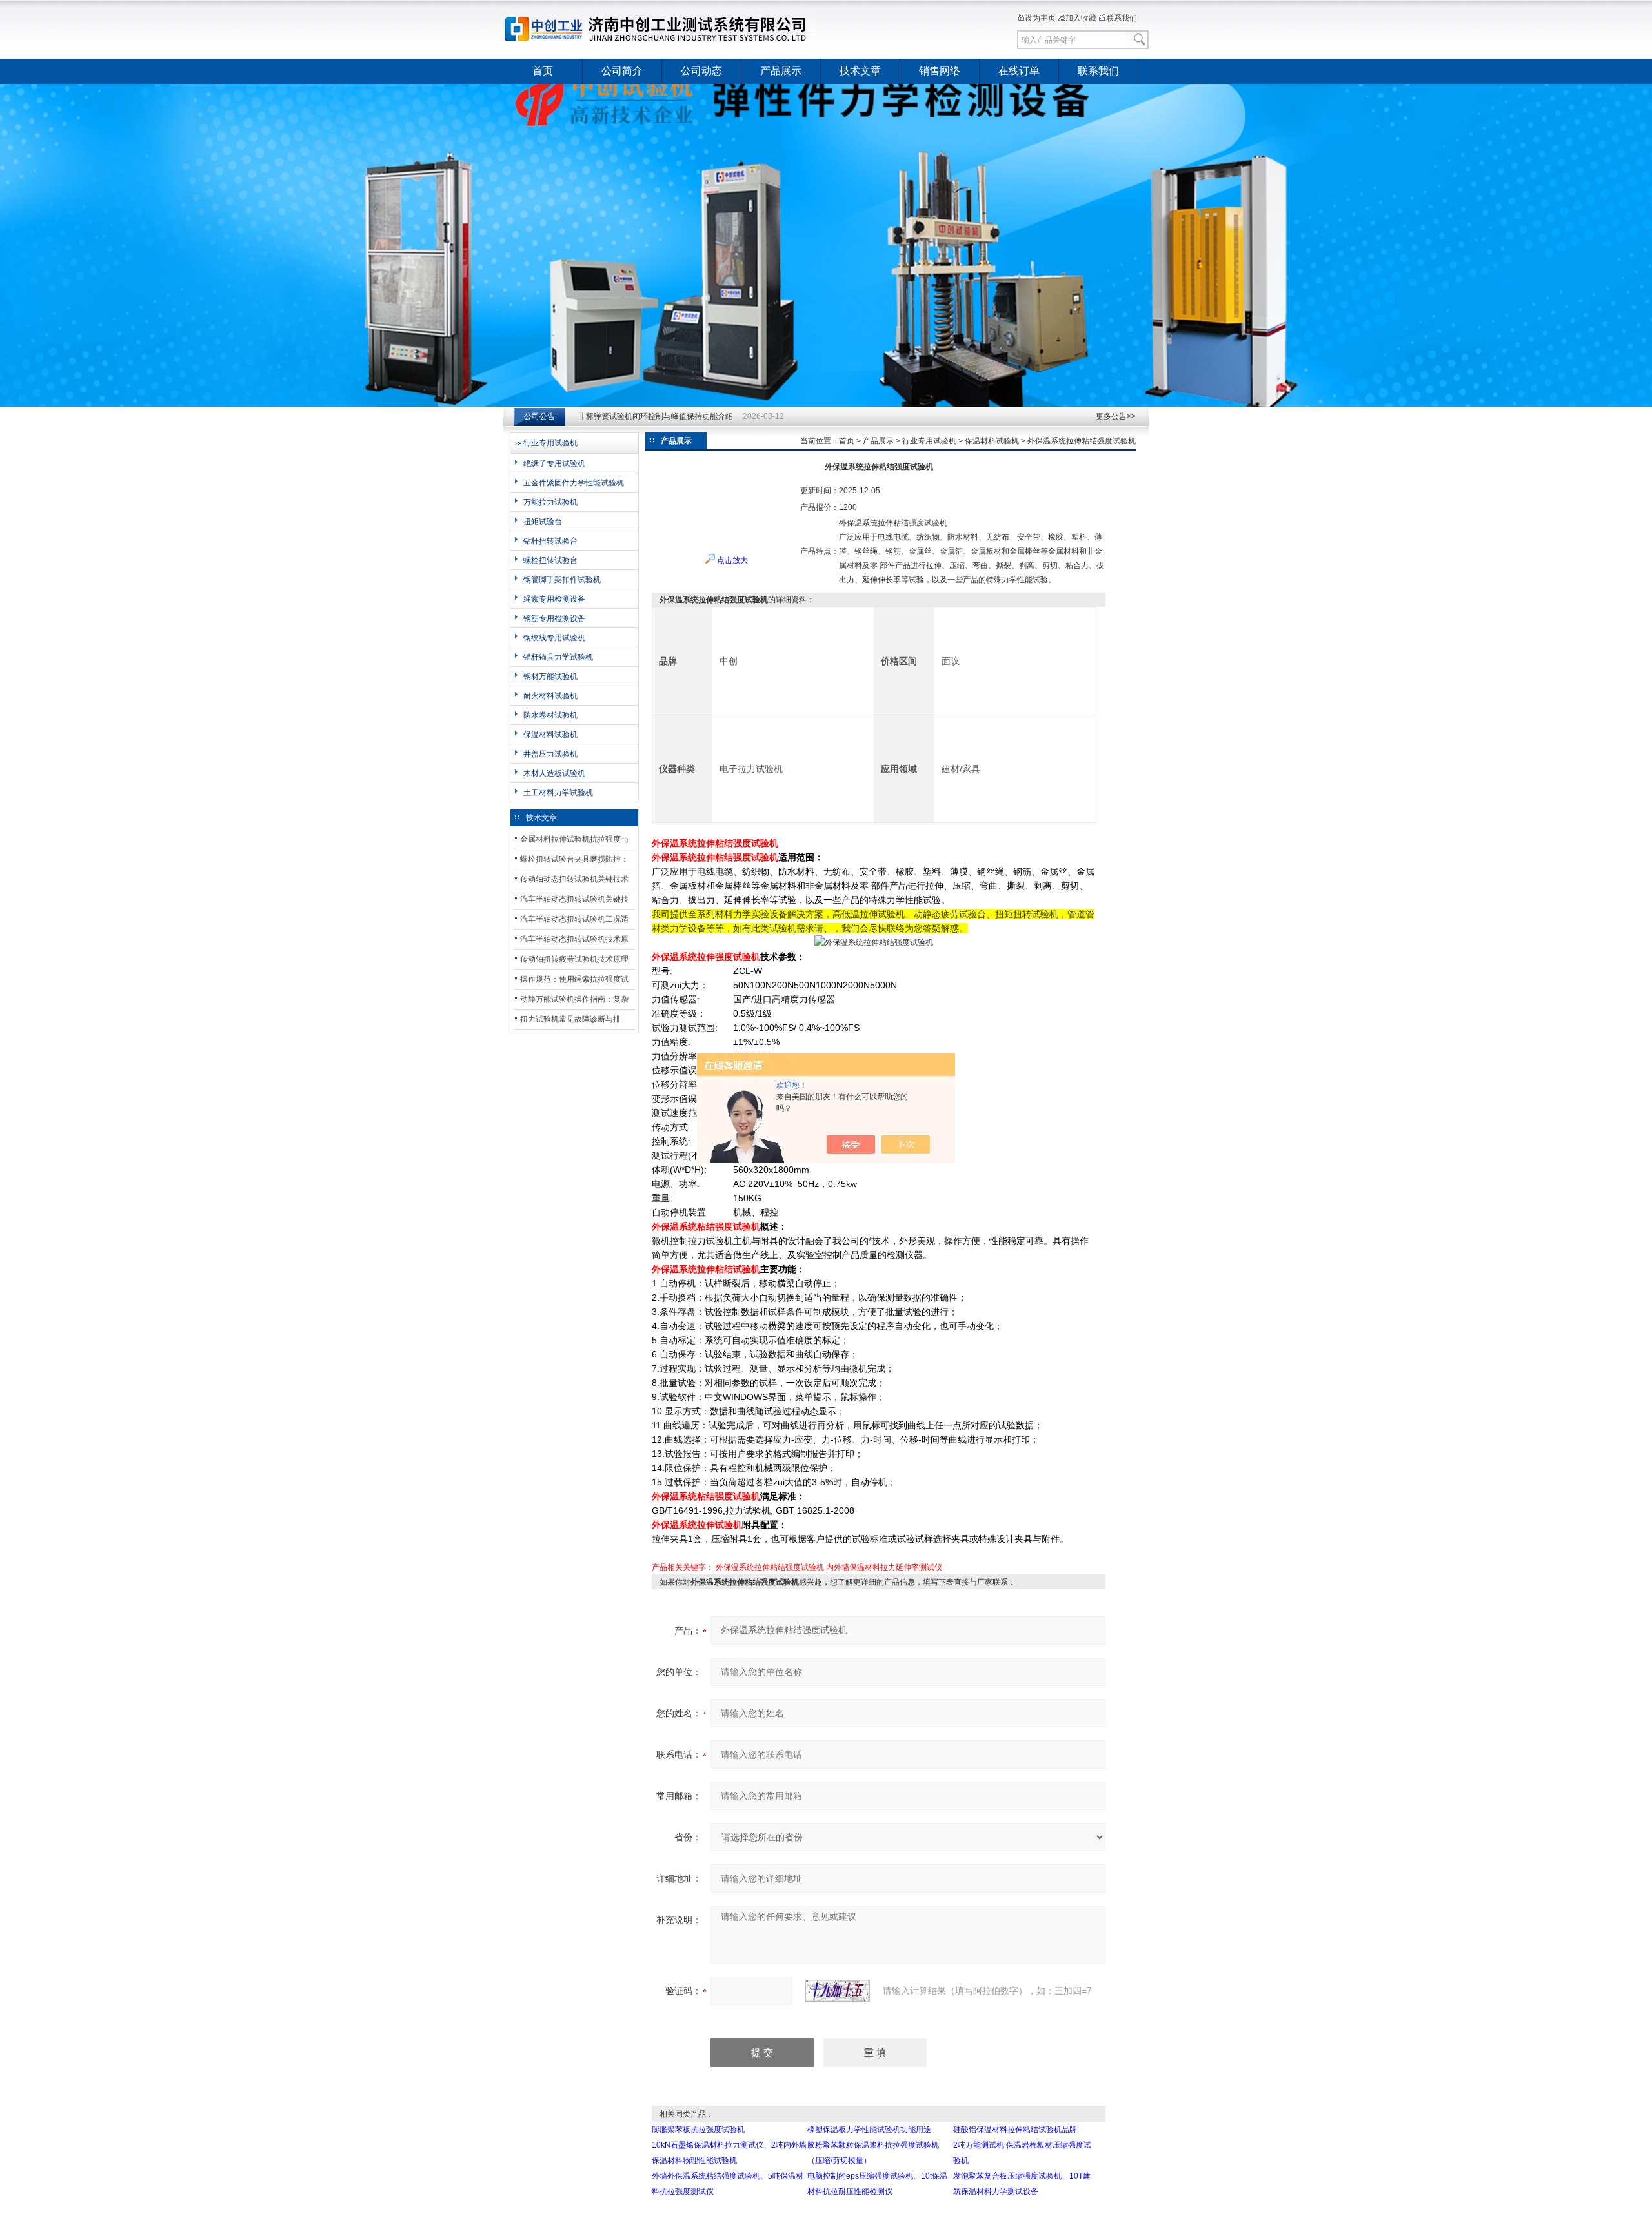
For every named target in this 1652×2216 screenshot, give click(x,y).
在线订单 (1019, 71)
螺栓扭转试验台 (550, 560)
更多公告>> (1116, 416)
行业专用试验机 (550, 443)
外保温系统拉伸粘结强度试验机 (770, 1567)
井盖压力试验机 (550, 754)
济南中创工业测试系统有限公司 (661, 29)
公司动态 (701, 71)
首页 (543, 71)
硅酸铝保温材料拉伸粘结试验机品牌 (1015, 2130)
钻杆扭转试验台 (550, 541)
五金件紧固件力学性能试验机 (574, 483)
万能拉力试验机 (550, 502)
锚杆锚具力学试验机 (558, 657)
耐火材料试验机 (550, 696)
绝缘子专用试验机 (554, 463)
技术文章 (860, 71)
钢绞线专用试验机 (554, 638)
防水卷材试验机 (550, 715)
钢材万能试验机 (550, 676)
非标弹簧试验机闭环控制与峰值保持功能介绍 (656, 416)
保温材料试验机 (550, 735)
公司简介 (622, 71)
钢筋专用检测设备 (554, 618)
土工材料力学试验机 (558, 793)
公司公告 (539, 416)
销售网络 (940, 71)
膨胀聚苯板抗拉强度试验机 (698, 2130)
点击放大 (731, 560)
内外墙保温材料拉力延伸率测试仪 (884, 1567)
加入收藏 (1081, 18)
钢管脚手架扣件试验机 (562, 580)
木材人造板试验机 (554, 773)
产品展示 (781, 71)
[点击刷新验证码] (838, 1991)
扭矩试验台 (543, 522)
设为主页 (1040, 18)
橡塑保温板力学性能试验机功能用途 (869, 2130)
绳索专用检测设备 (554, 599)
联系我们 (1122, 18)
